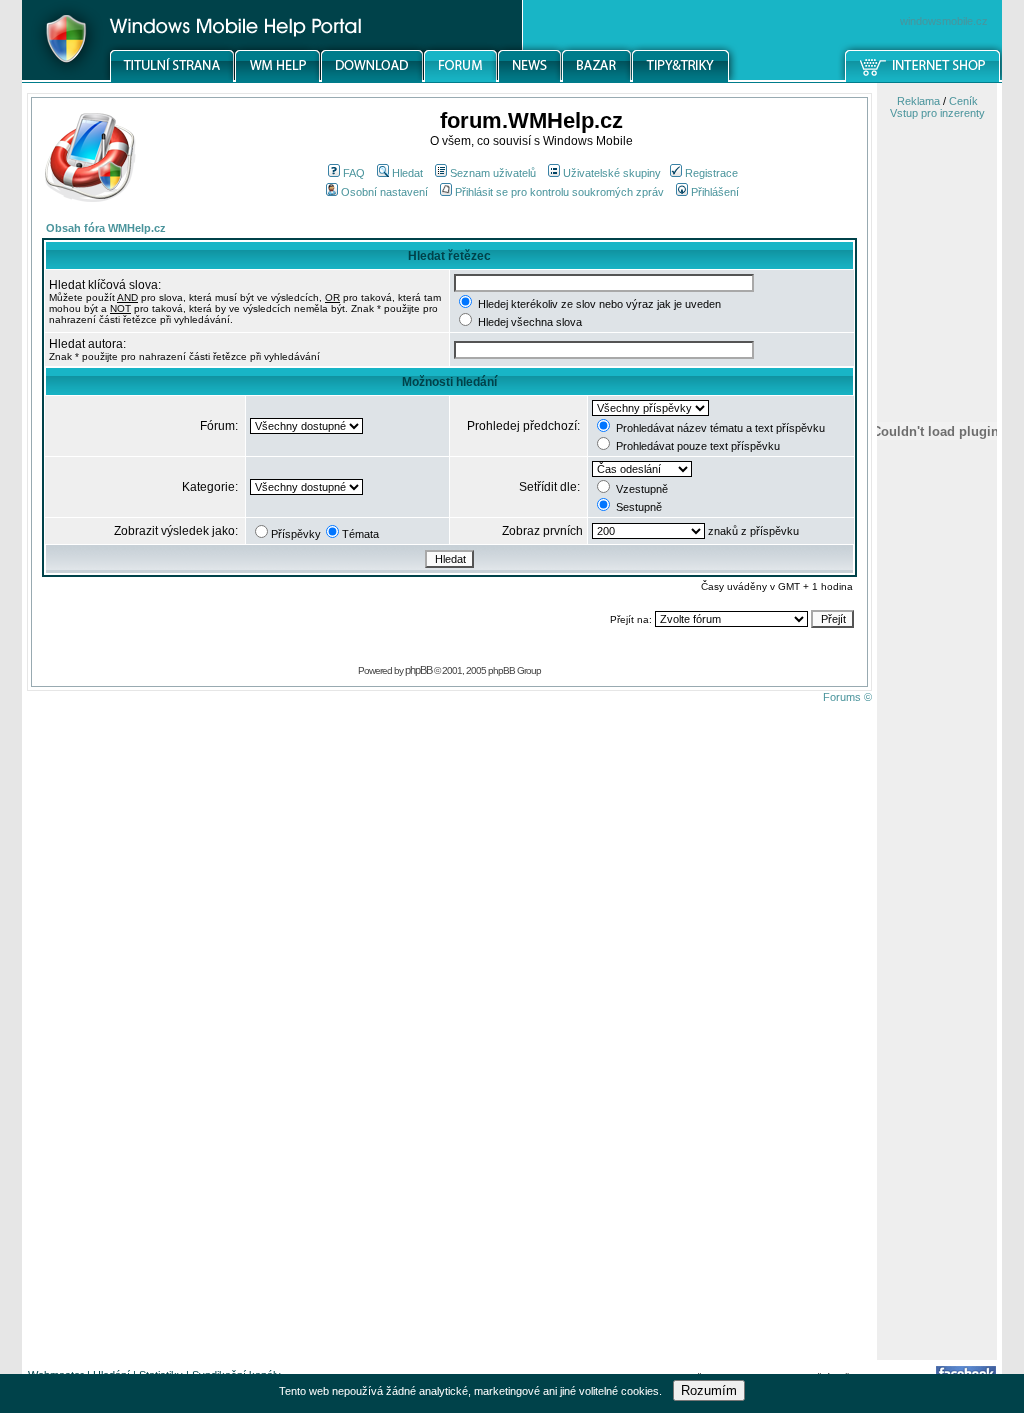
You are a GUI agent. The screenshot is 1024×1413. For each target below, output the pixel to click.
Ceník (963, 101)
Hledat (407, 173)
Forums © (847, 697)
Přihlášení (715, 192)
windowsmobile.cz (944, 21)
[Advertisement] (937, 1043)
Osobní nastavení (384, 192)
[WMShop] (923, 79)
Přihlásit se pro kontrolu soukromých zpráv (559, 192)
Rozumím (709, 1390)
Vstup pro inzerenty (937, 113)
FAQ (354, 173)
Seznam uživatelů (493, 173)
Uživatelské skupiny (612, 173)
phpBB (418, 670)
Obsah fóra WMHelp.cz (106, 228)
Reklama (918, 101)
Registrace (711, 173)
